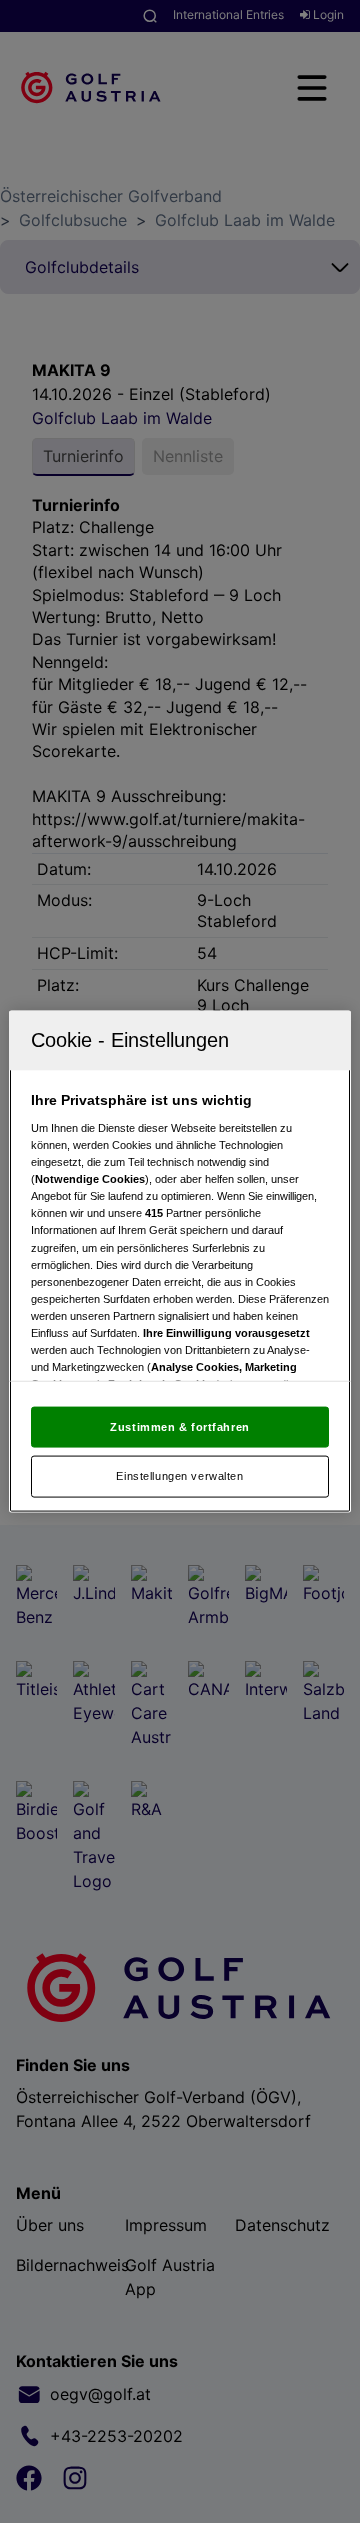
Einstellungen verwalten (179, 1476)
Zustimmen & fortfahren (180, 1426)
